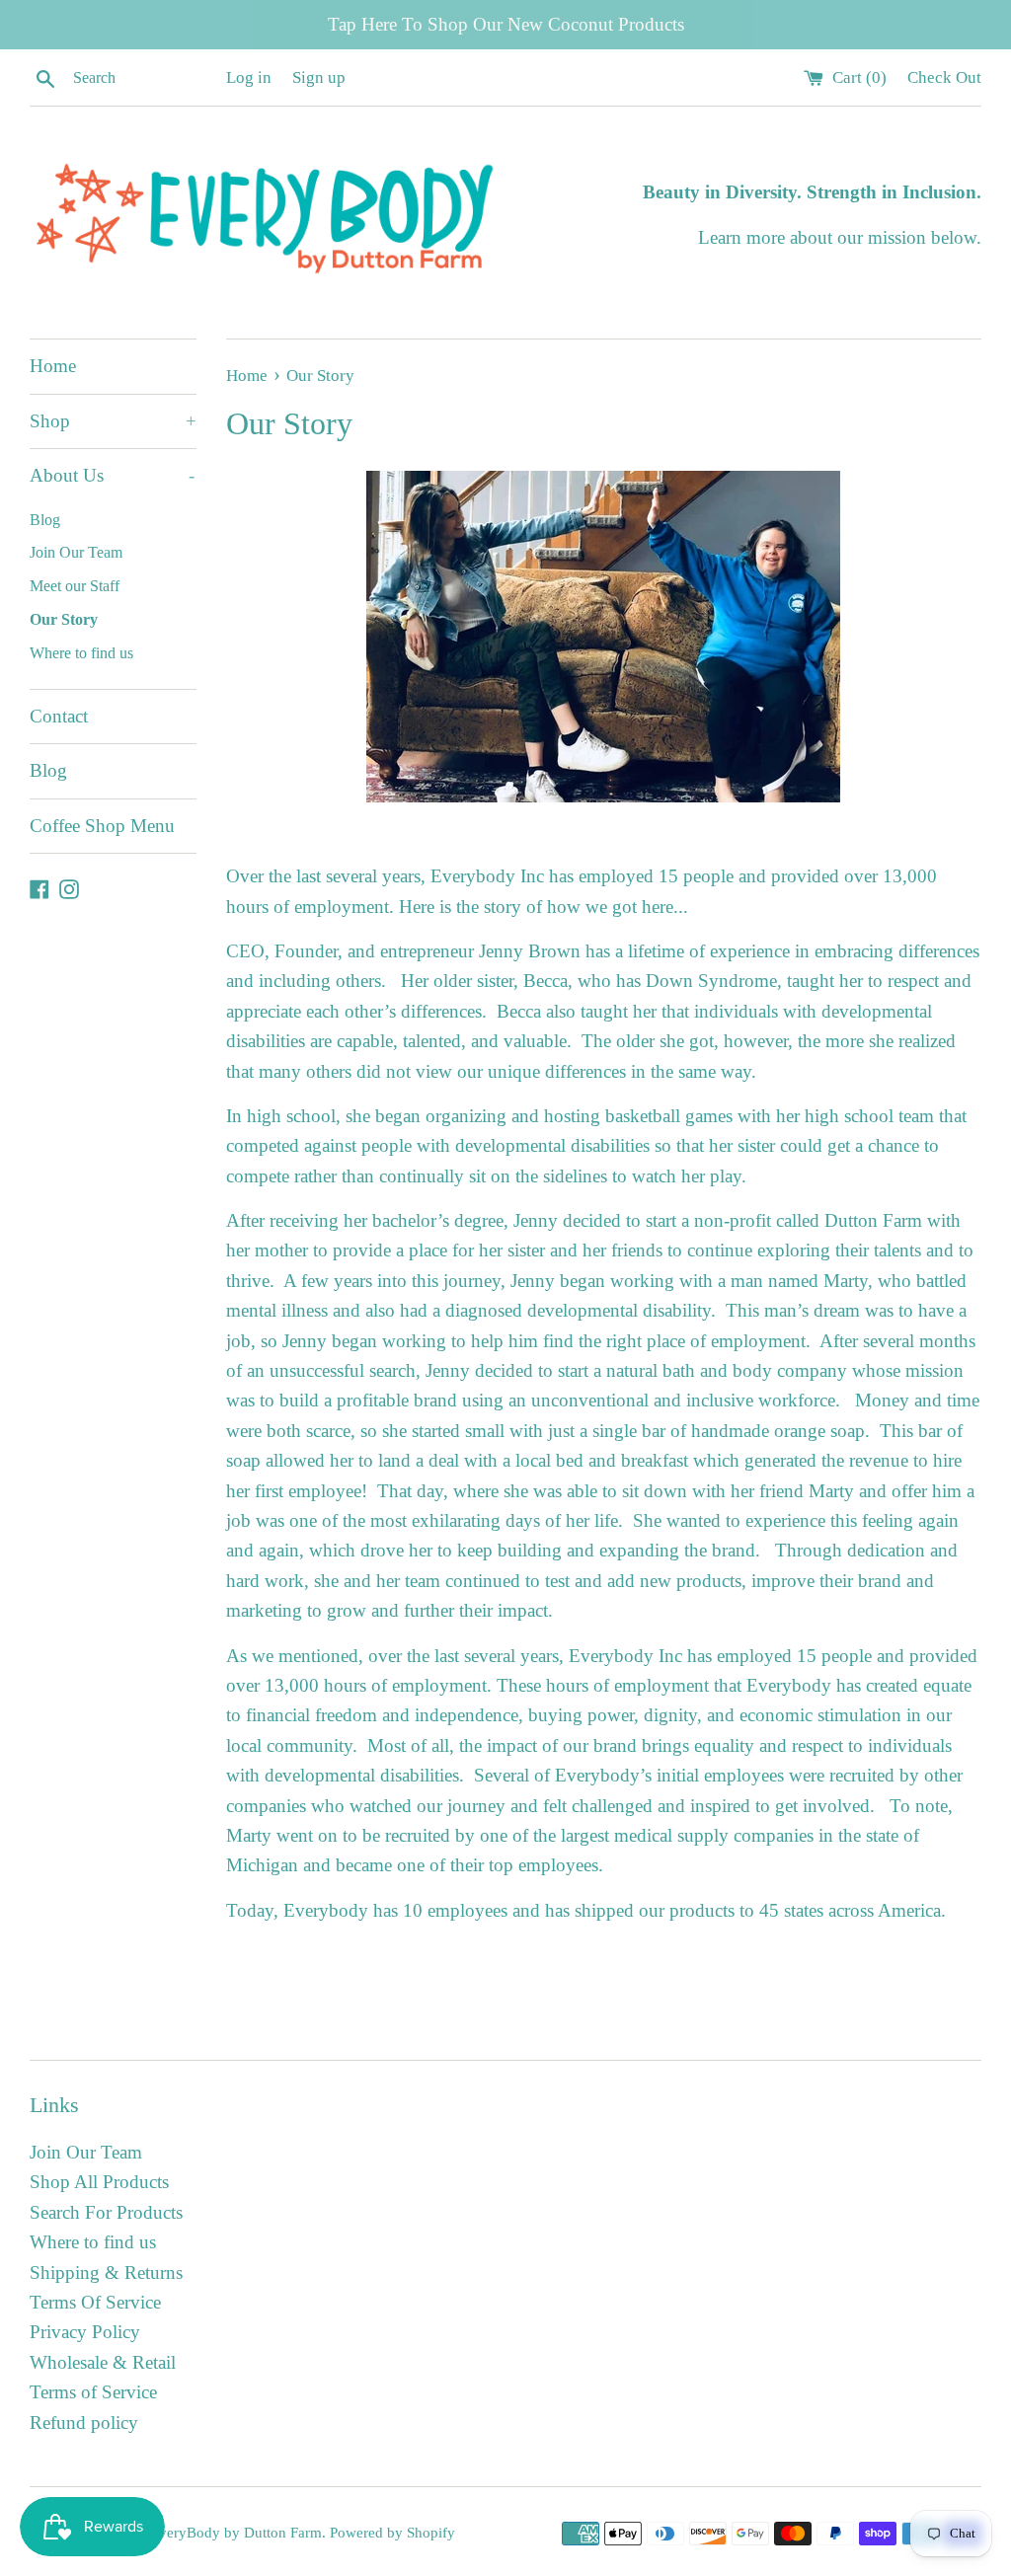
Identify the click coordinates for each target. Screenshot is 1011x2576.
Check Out (944, 77)
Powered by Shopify (392, 2532)
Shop (113, 421)
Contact (59, 716)
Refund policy (84, 2423)
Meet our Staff (75, 586)
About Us (112, 475)
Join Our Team (76, 552)
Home (53, 366)
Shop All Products (99, 2182)
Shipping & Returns (106, 2273)
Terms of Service (93, 2392)
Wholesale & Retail (103, 2362)
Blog (45, 520)
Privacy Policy (85, 2332)
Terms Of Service (95, 2302)
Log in (249, 77)
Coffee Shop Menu (102, 826)
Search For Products (106, 2212)
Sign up (319, 77)
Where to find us (81, 653)
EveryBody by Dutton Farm (236, 2532)
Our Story (64, 619)
